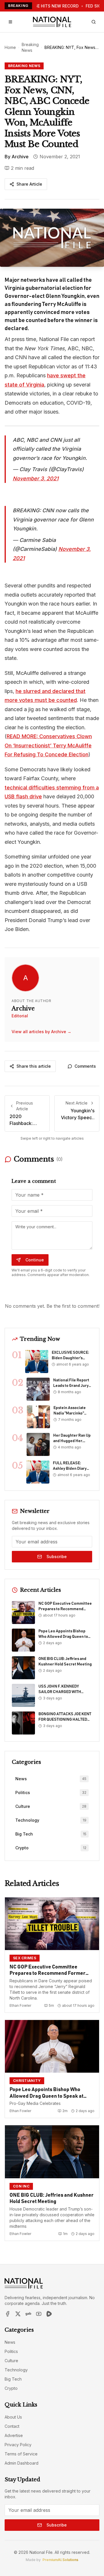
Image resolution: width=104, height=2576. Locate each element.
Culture (11, 2361)
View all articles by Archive (41, 1032)
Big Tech (13, 2379)
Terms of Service (21, 2454)
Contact (12, 2426)
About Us (13, 2417)
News (10, 2342)
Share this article (34, 1066)
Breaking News (30, 47)
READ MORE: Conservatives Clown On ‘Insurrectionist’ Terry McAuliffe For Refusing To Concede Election (48, 745)
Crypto (11, 2388)
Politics (11, 2351)
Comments (85, 1066)
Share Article (29, 184)
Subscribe (57, 1557)
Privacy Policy (18, 2445)
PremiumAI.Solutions (60, 2560)
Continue (35, 1260)
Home (10, 47)
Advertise (14, 2435)
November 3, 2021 (36, 478)
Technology (16, 2370)
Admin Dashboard (22, 2463)
